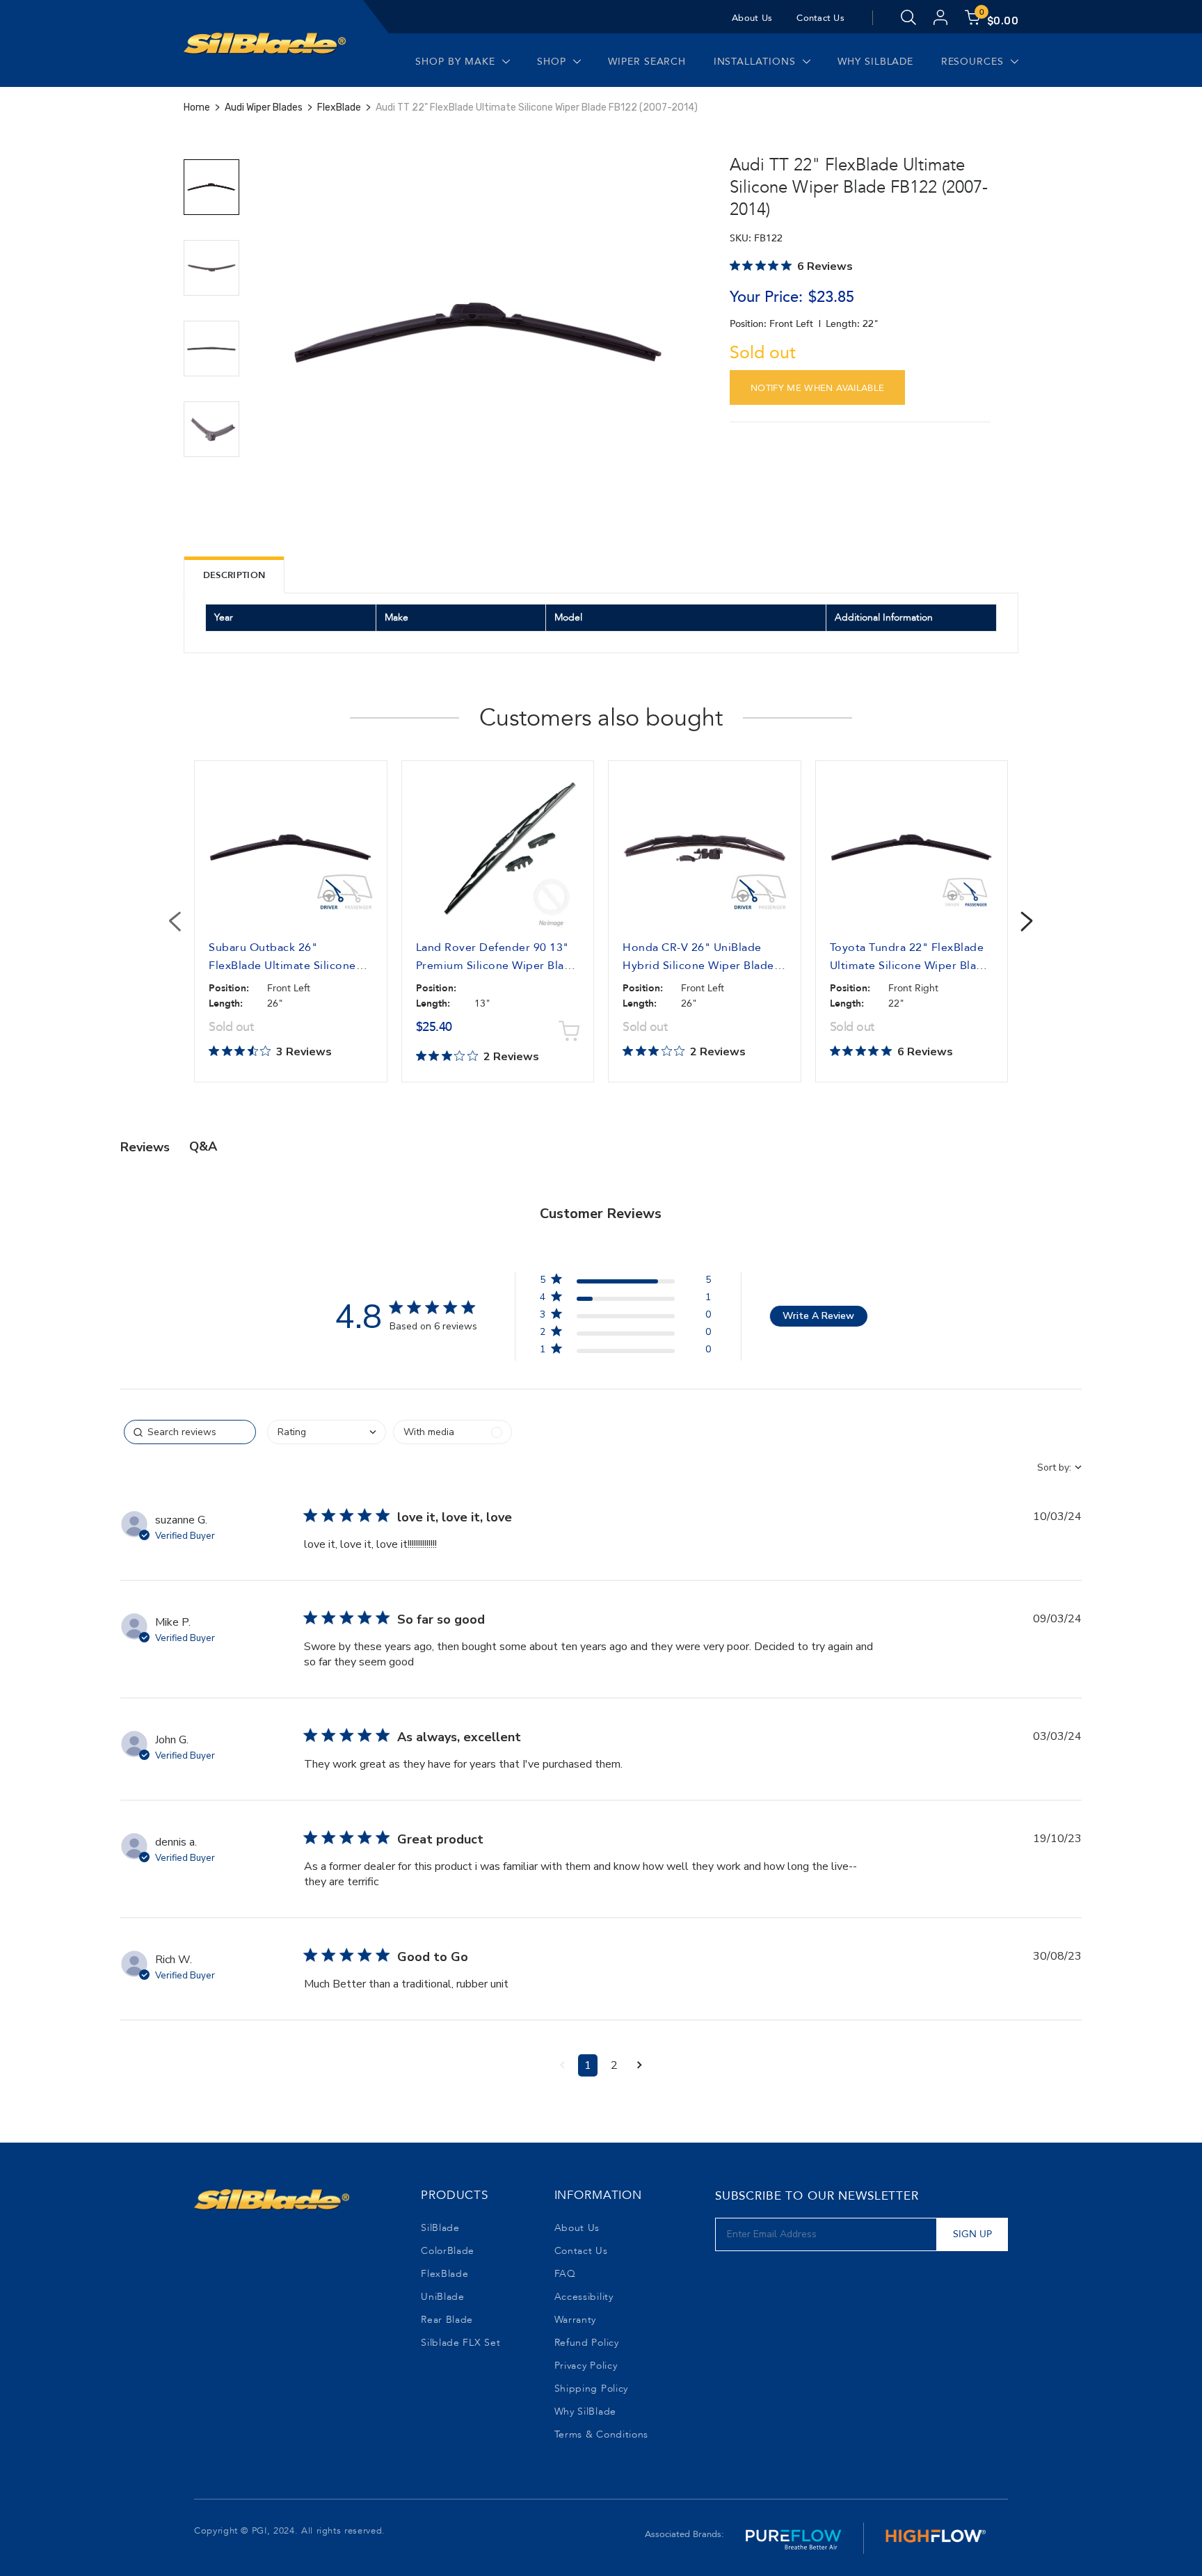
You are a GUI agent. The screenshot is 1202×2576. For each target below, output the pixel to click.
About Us (752, 18)
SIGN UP (972, 2234)
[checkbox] (452, 1432)
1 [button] (588, 2065)
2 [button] (614, 2065)
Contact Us (820, 18)
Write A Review (818, 1316)
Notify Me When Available (818, 388)
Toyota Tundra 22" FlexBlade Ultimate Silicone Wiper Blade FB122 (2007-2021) (910, 966)
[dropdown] (327, 1432)
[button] (562, 2065)
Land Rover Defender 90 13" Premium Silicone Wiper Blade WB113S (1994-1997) (497, 966)
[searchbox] (190, 1432)
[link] (625, 1352)
